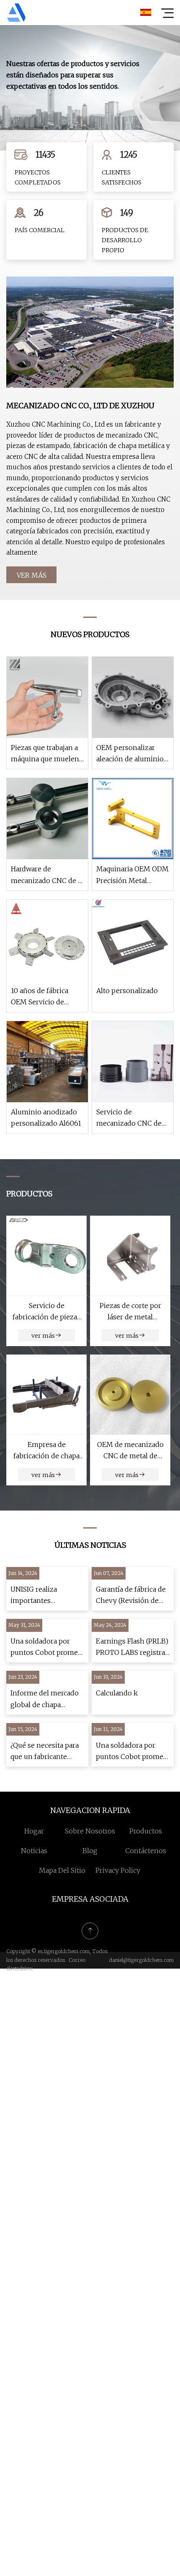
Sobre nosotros (90, 1831)
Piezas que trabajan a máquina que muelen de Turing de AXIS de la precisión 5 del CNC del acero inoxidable (46, 754)
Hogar (34, 1831)
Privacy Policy (118, 1870)
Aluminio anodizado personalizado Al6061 (46, 1118)
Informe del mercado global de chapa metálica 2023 (45, 1699)
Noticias (34, 1851)
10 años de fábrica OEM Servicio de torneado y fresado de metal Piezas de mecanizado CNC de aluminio (46, 997)
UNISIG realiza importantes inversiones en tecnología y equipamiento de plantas (38, 1596)
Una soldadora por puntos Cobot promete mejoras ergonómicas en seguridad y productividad (47, 1648)
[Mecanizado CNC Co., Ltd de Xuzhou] (16, 13)
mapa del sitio (62, 1870)
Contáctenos (146, 1851)
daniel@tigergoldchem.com (141, 1960)
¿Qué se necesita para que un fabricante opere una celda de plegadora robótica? (45, 1752)
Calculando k (117, 1693)
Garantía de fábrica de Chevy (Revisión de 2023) (131, 1596)
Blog (90, 1851)
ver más (32, 575)
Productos (146, 1831)
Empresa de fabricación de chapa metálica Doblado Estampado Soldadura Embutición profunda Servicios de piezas (47, 1451)
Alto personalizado (127, 991)
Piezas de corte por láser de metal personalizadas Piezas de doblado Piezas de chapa (130, 1312)
